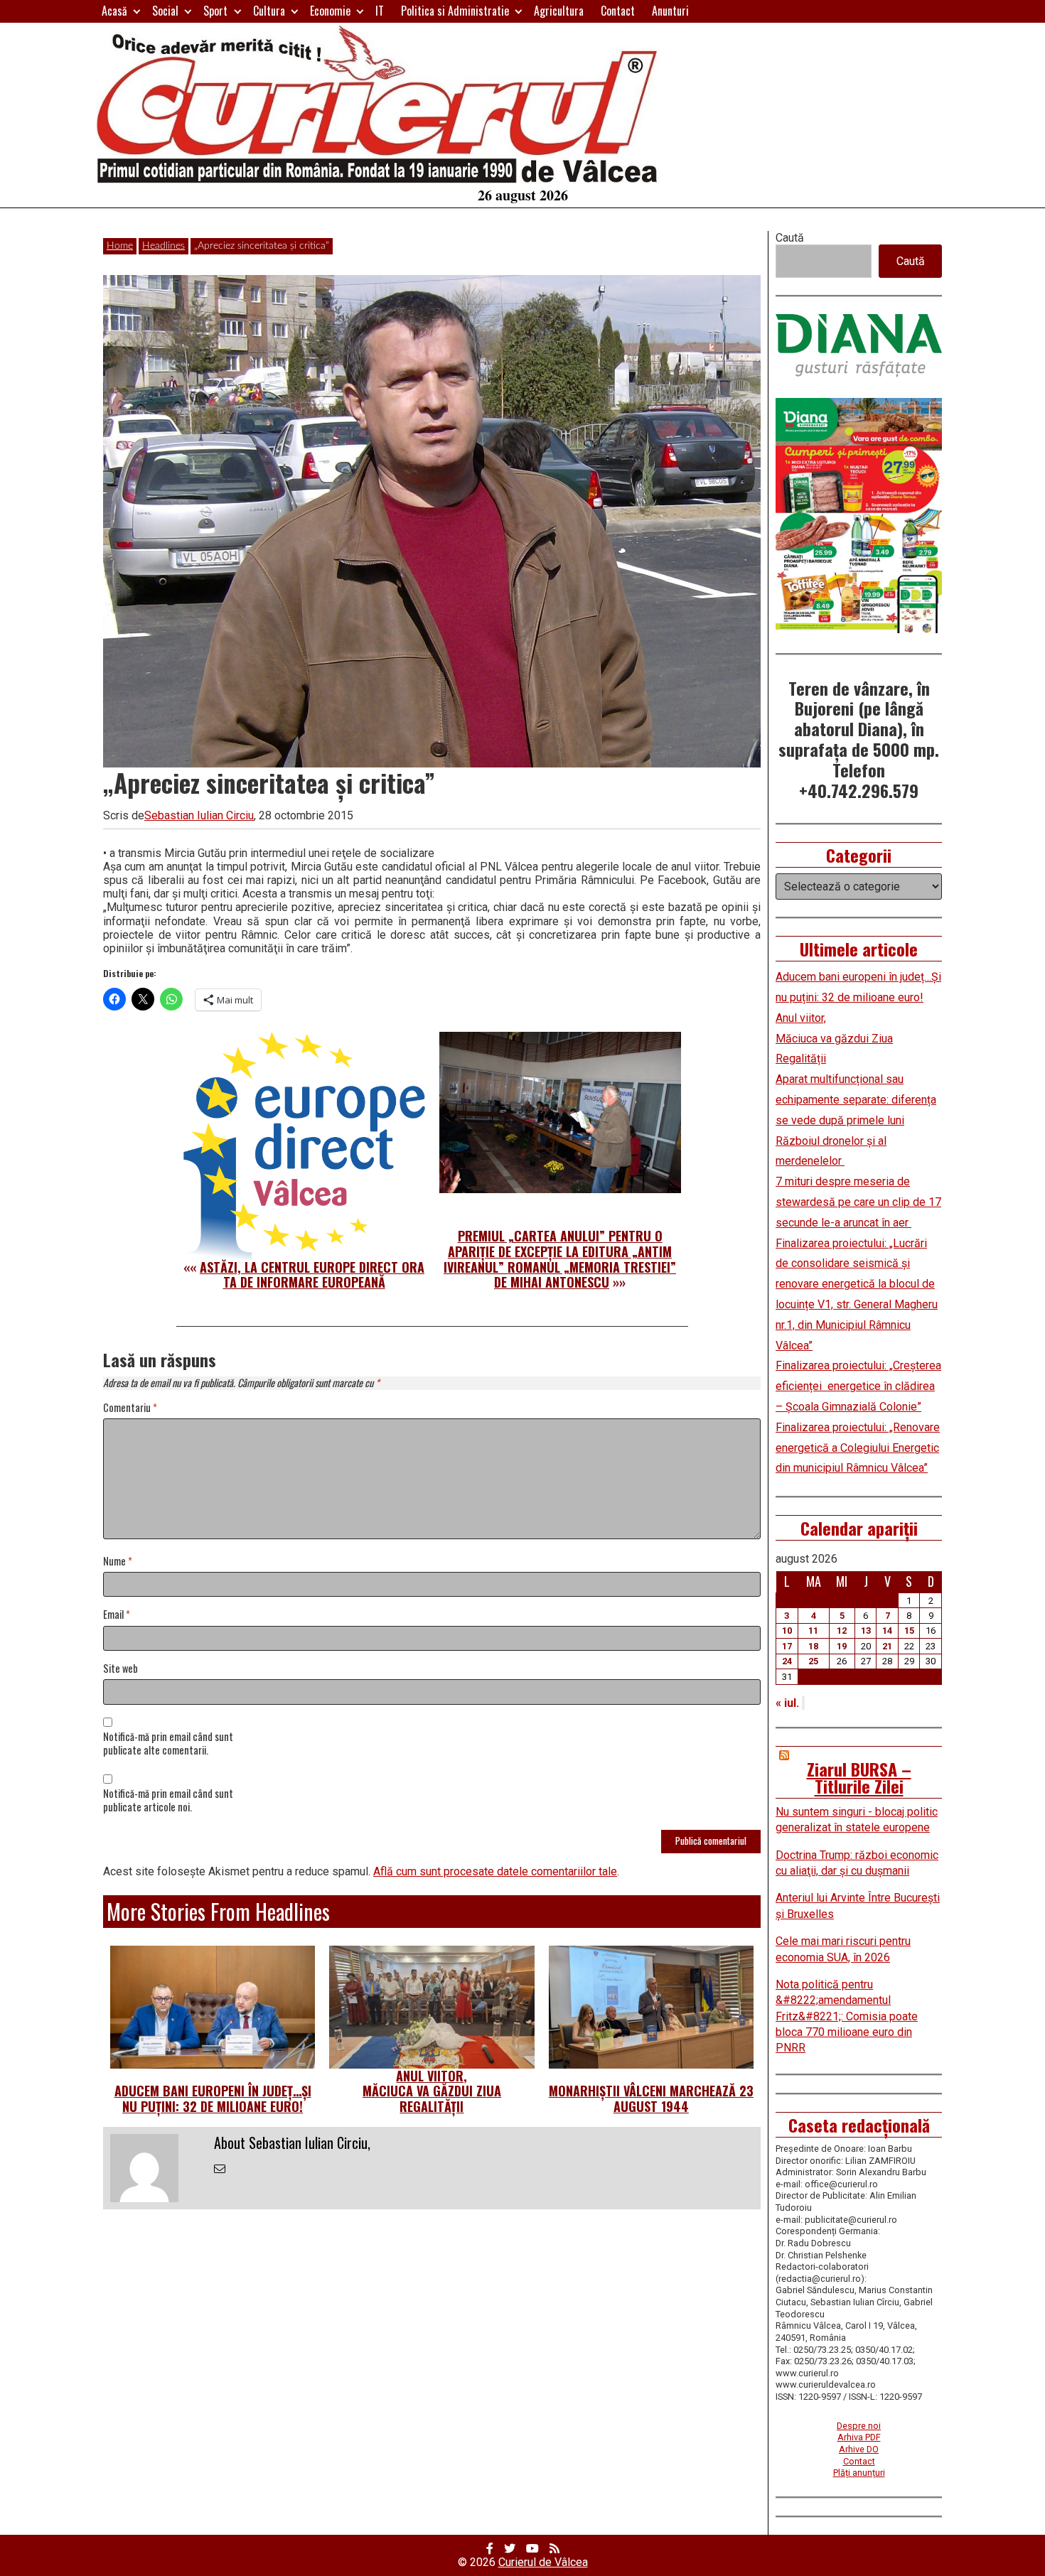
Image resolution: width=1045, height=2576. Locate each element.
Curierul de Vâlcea (543, 2562)
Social (165, 11)
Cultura (269, 11)
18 (813, 1646)
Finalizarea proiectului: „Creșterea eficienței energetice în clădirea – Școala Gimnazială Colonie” (858, 1386)
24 (787, 1661)
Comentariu (130, 1408)
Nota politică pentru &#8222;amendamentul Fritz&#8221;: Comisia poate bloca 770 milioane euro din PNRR (847, 2016)
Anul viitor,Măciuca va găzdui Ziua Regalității (432, 2091)
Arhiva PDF (859, 2437)
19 (842, 1646)
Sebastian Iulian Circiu (199, 815)
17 (787, 1646)
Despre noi (859, 2426)
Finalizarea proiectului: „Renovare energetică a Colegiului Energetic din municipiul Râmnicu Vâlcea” (858, 1448)
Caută (790, 238)
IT (380, 11)
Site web (120, 1669)
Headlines (164, 246)
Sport (215, 11)
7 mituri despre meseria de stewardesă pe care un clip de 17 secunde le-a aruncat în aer (858, 1202)
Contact (618, 11)
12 (842, 1631)
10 (787, 1631)
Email (117, 1615)
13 (866, 1631)
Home (120, 246)
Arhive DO (859, 2449)
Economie (330, 11)
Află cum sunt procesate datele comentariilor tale (495, 1871)
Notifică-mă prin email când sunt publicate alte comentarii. (168, 1744)
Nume (118, 1562)
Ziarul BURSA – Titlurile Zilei (859, 1777)
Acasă (114, 11)
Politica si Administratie (455, 11)
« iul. (787, 1703)
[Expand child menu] (137, 11)
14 (887, 1631)
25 (813, 1661)
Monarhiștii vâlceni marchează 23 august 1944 (651, 2098)
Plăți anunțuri (859, 2473)
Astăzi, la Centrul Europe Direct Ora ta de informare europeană (312, 1275)
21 (887, 1646)
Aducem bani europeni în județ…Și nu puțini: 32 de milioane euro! (213, 2098)
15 (909, 1631)
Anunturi (670, 11)
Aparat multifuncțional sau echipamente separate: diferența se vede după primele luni (856, 1100)
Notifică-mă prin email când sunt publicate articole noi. (168, 1801)
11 (813, 1631)
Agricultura (559, 11)
